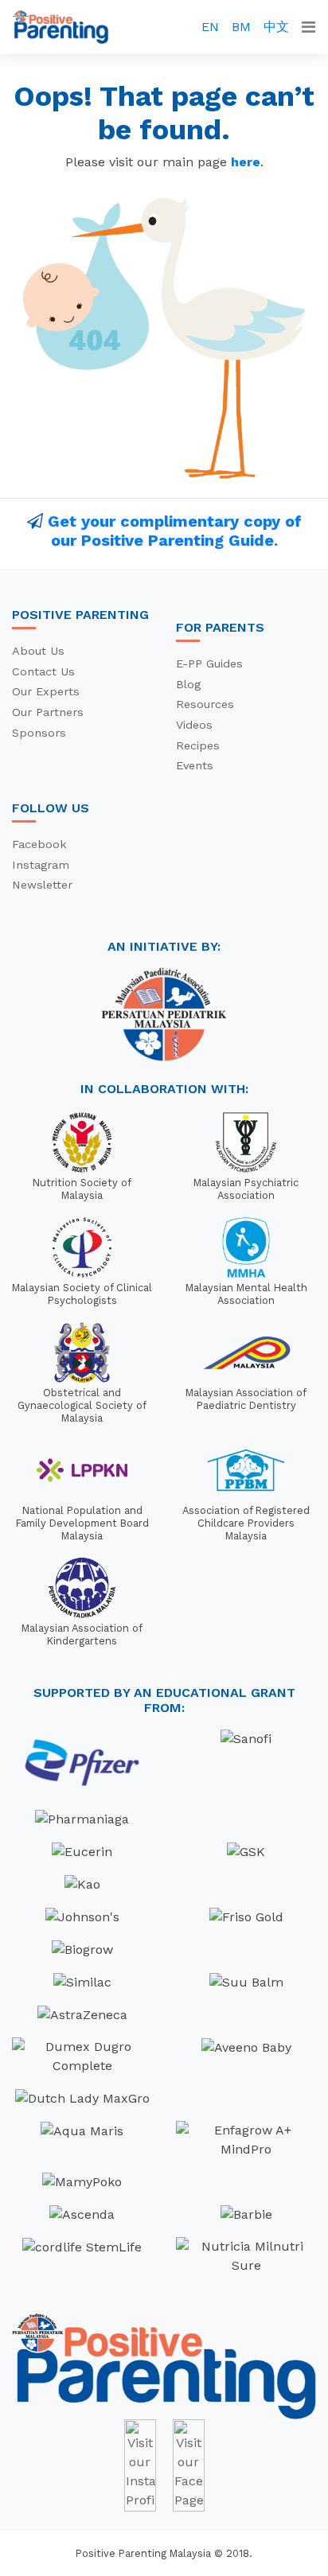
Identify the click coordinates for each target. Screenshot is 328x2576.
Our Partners (48, 712)
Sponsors (39, 733)
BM (241, 27)
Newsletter (42, 885)
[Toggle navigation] (308, 27)
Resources (205, 704)
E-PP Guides (209, 663)
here (246, 162)
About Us (38, 651)
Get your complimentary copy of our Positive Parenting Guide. (175, 531)
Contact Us (43, 671)
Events (195, 765)
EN (210, 27)
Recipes (198, 745)
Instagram (41, 865)
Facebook (39, 844)
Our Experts (46, 691)
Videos (194, 725)
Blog (188, 684)
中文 (276, 27)
